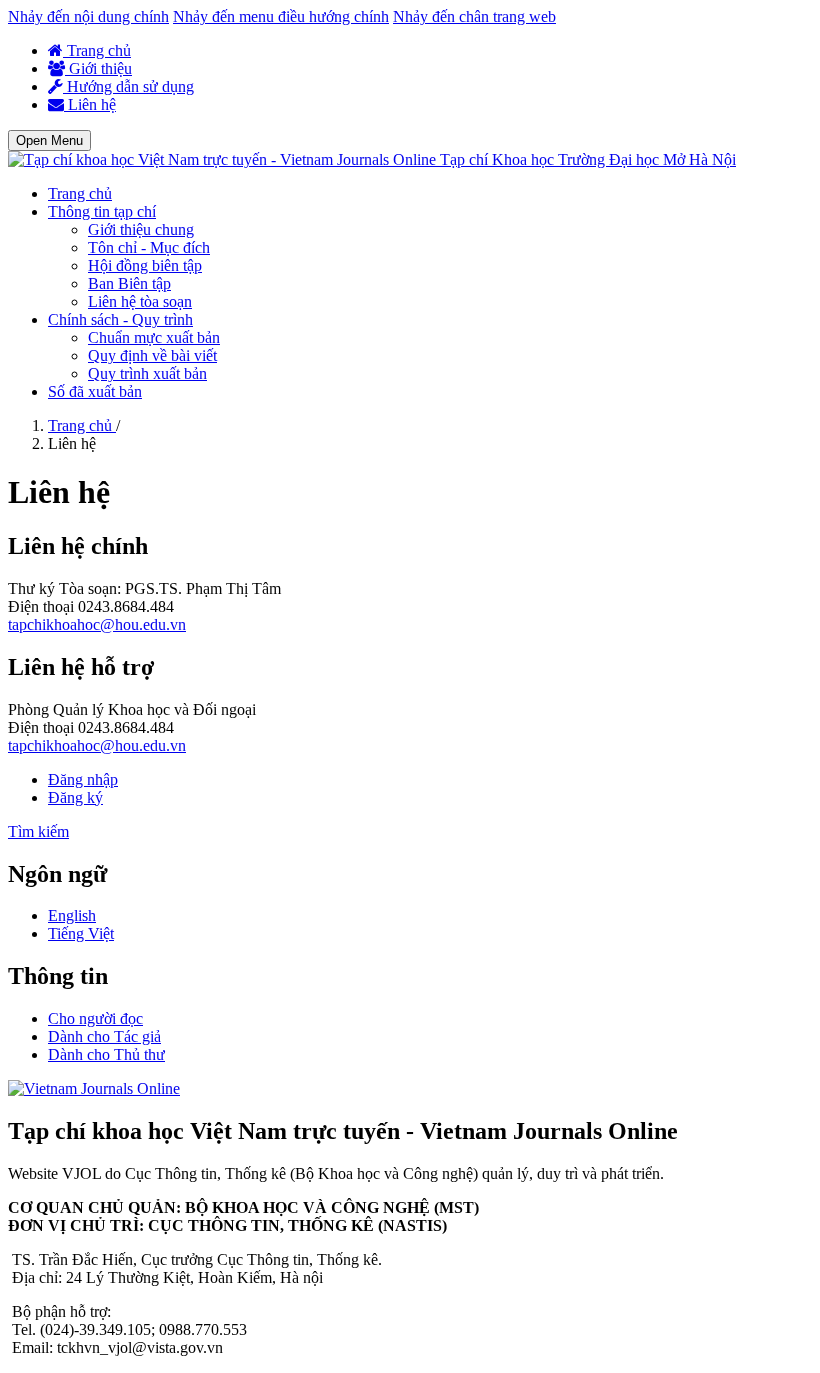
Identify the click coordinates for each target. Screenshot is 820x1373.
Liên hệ (90, 104)
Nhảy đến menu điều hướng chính (281, 16)
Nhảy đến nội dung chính (88, 16)
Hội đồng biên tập (145, 265)
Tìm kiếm (38, 831)
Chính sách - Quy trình (120, 319)
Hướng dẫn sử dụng (128, 86)
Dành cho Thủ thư (106, 1054)
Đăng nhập (83, 779)
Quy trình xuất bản (147, 373)
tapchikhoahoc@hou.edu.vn (97, 624)
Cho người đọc (95, 1018)
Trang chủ (97, 50)
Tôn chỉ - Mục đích (149, 247)
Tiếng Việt (81, 933)
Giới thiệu (98, 68)
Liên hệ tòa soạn (140, 301)
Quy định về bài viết (152, 355)
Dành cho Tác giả (104, 1036)
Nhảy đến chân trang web (474, 16)
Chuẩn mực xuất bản (154, 337)
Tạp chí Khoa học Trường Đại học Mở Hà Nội (588, 159)
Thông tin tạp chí (102, 211)
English (72, 915)
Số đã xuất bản (95, 391)
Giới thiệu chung (141, 229)
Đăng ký (75, 797)
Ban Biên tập (129, 283)
